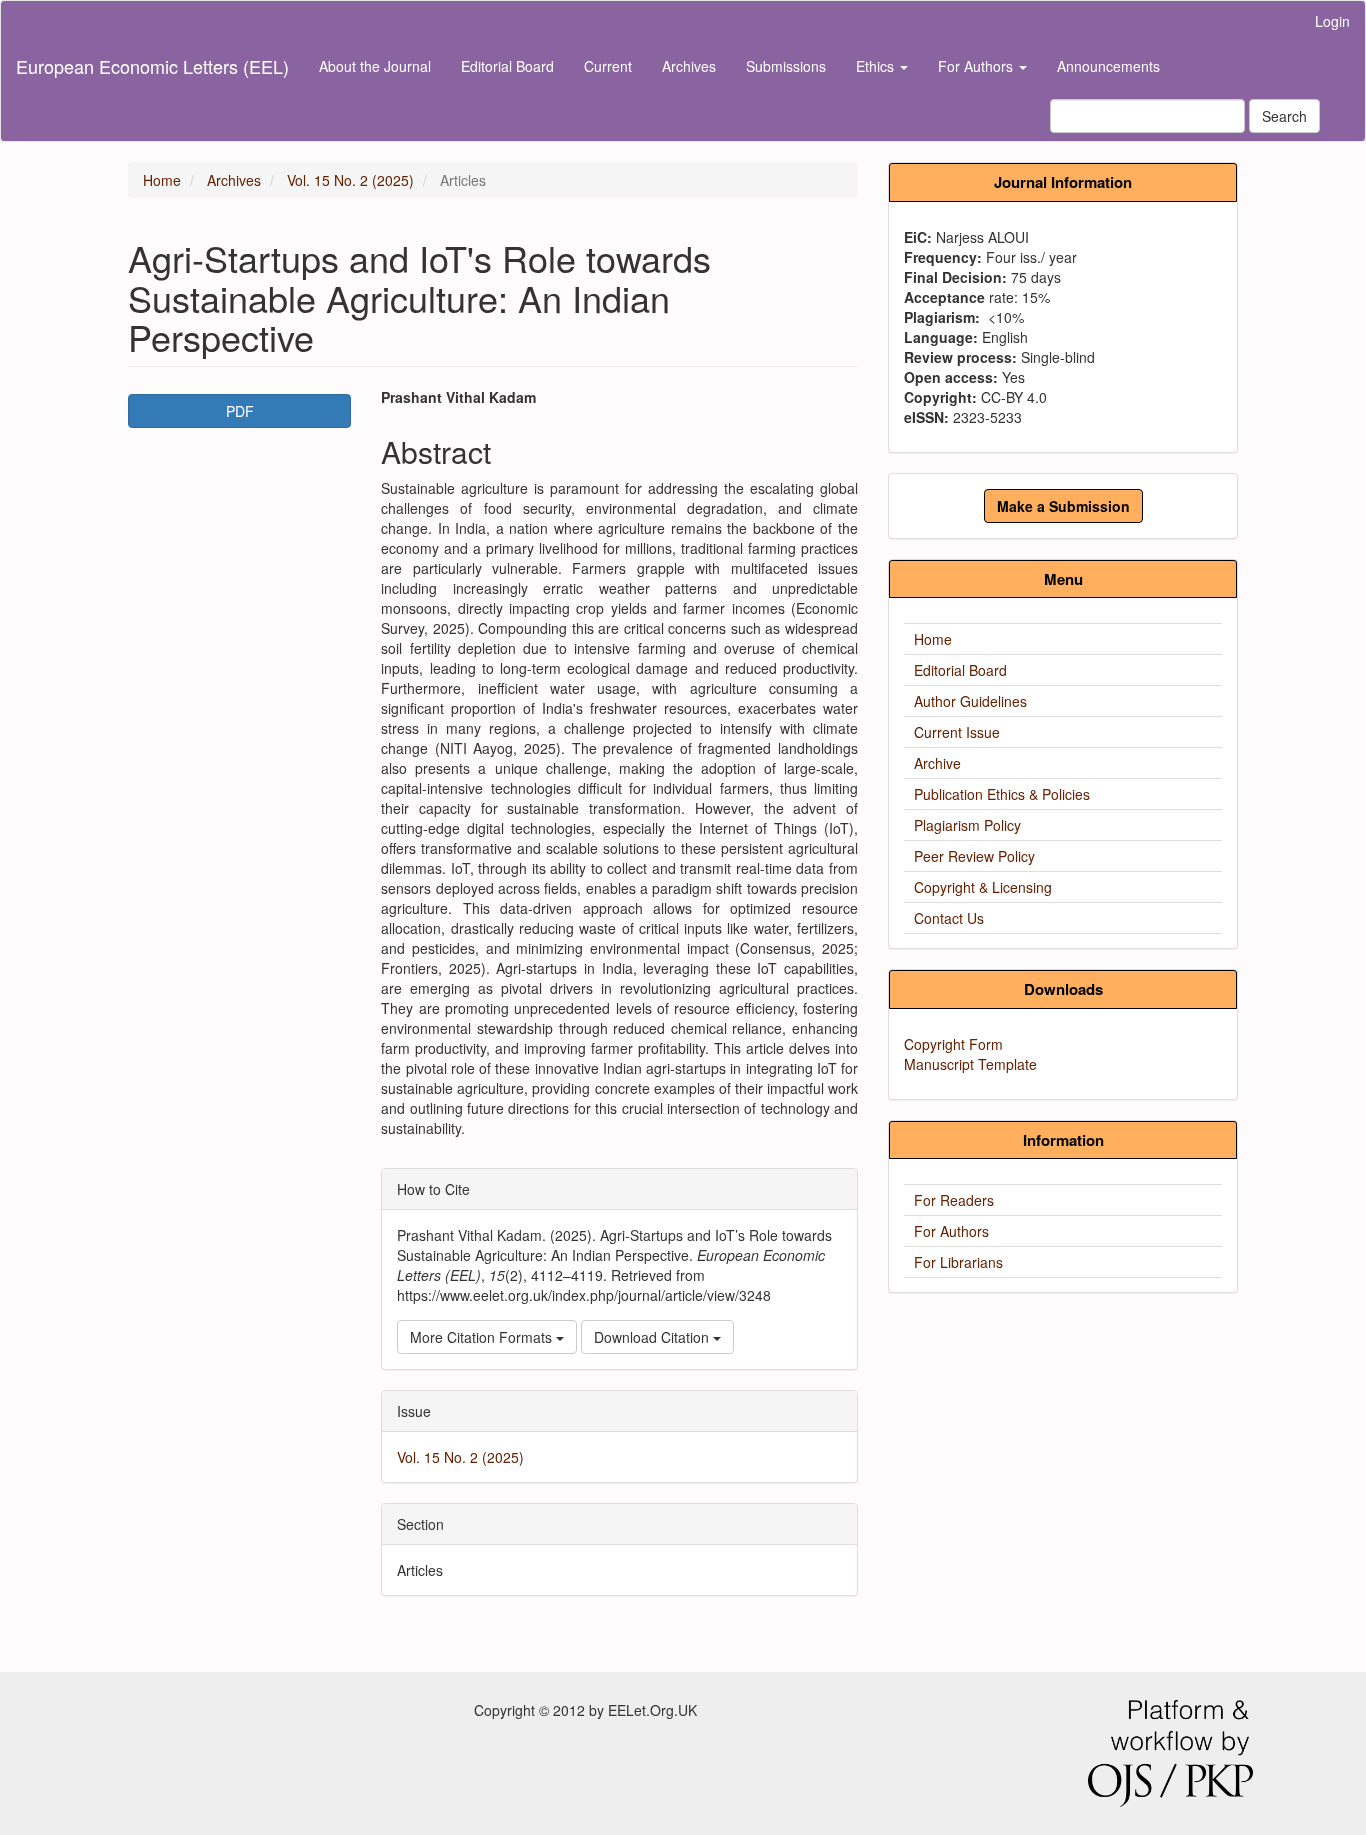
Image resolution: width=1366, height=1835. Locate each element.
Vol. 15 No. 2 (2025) (350, 180)
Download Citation (653, 1337)
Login (1332, 21)
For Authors (951, 1231)
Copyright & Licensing (983, 887)
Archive (937, 763)
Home (162, 180)
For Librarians (958, 1262)
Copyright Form (953, 1044)
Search (1284, 116)
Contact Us (949, 918)
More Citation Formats (483, 1337)
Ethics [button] (877, 66)
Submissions (786, 66)
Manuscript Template (970, 1064)
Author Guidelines (970, 701)
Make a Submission (1063, 506)
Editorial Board (507, 66)
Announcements (1108, 66)
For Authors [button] (977, 66)
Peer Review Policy (974, 856)
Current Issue (957, 732)
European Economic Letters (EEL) (152, 66)
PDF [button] (240, 411)
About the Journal (375, 66)
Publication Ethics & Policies (1002, 794)
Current (608, 66)
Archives (689, 66)
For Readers (954, 1200)
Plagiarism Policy (967, 825)
